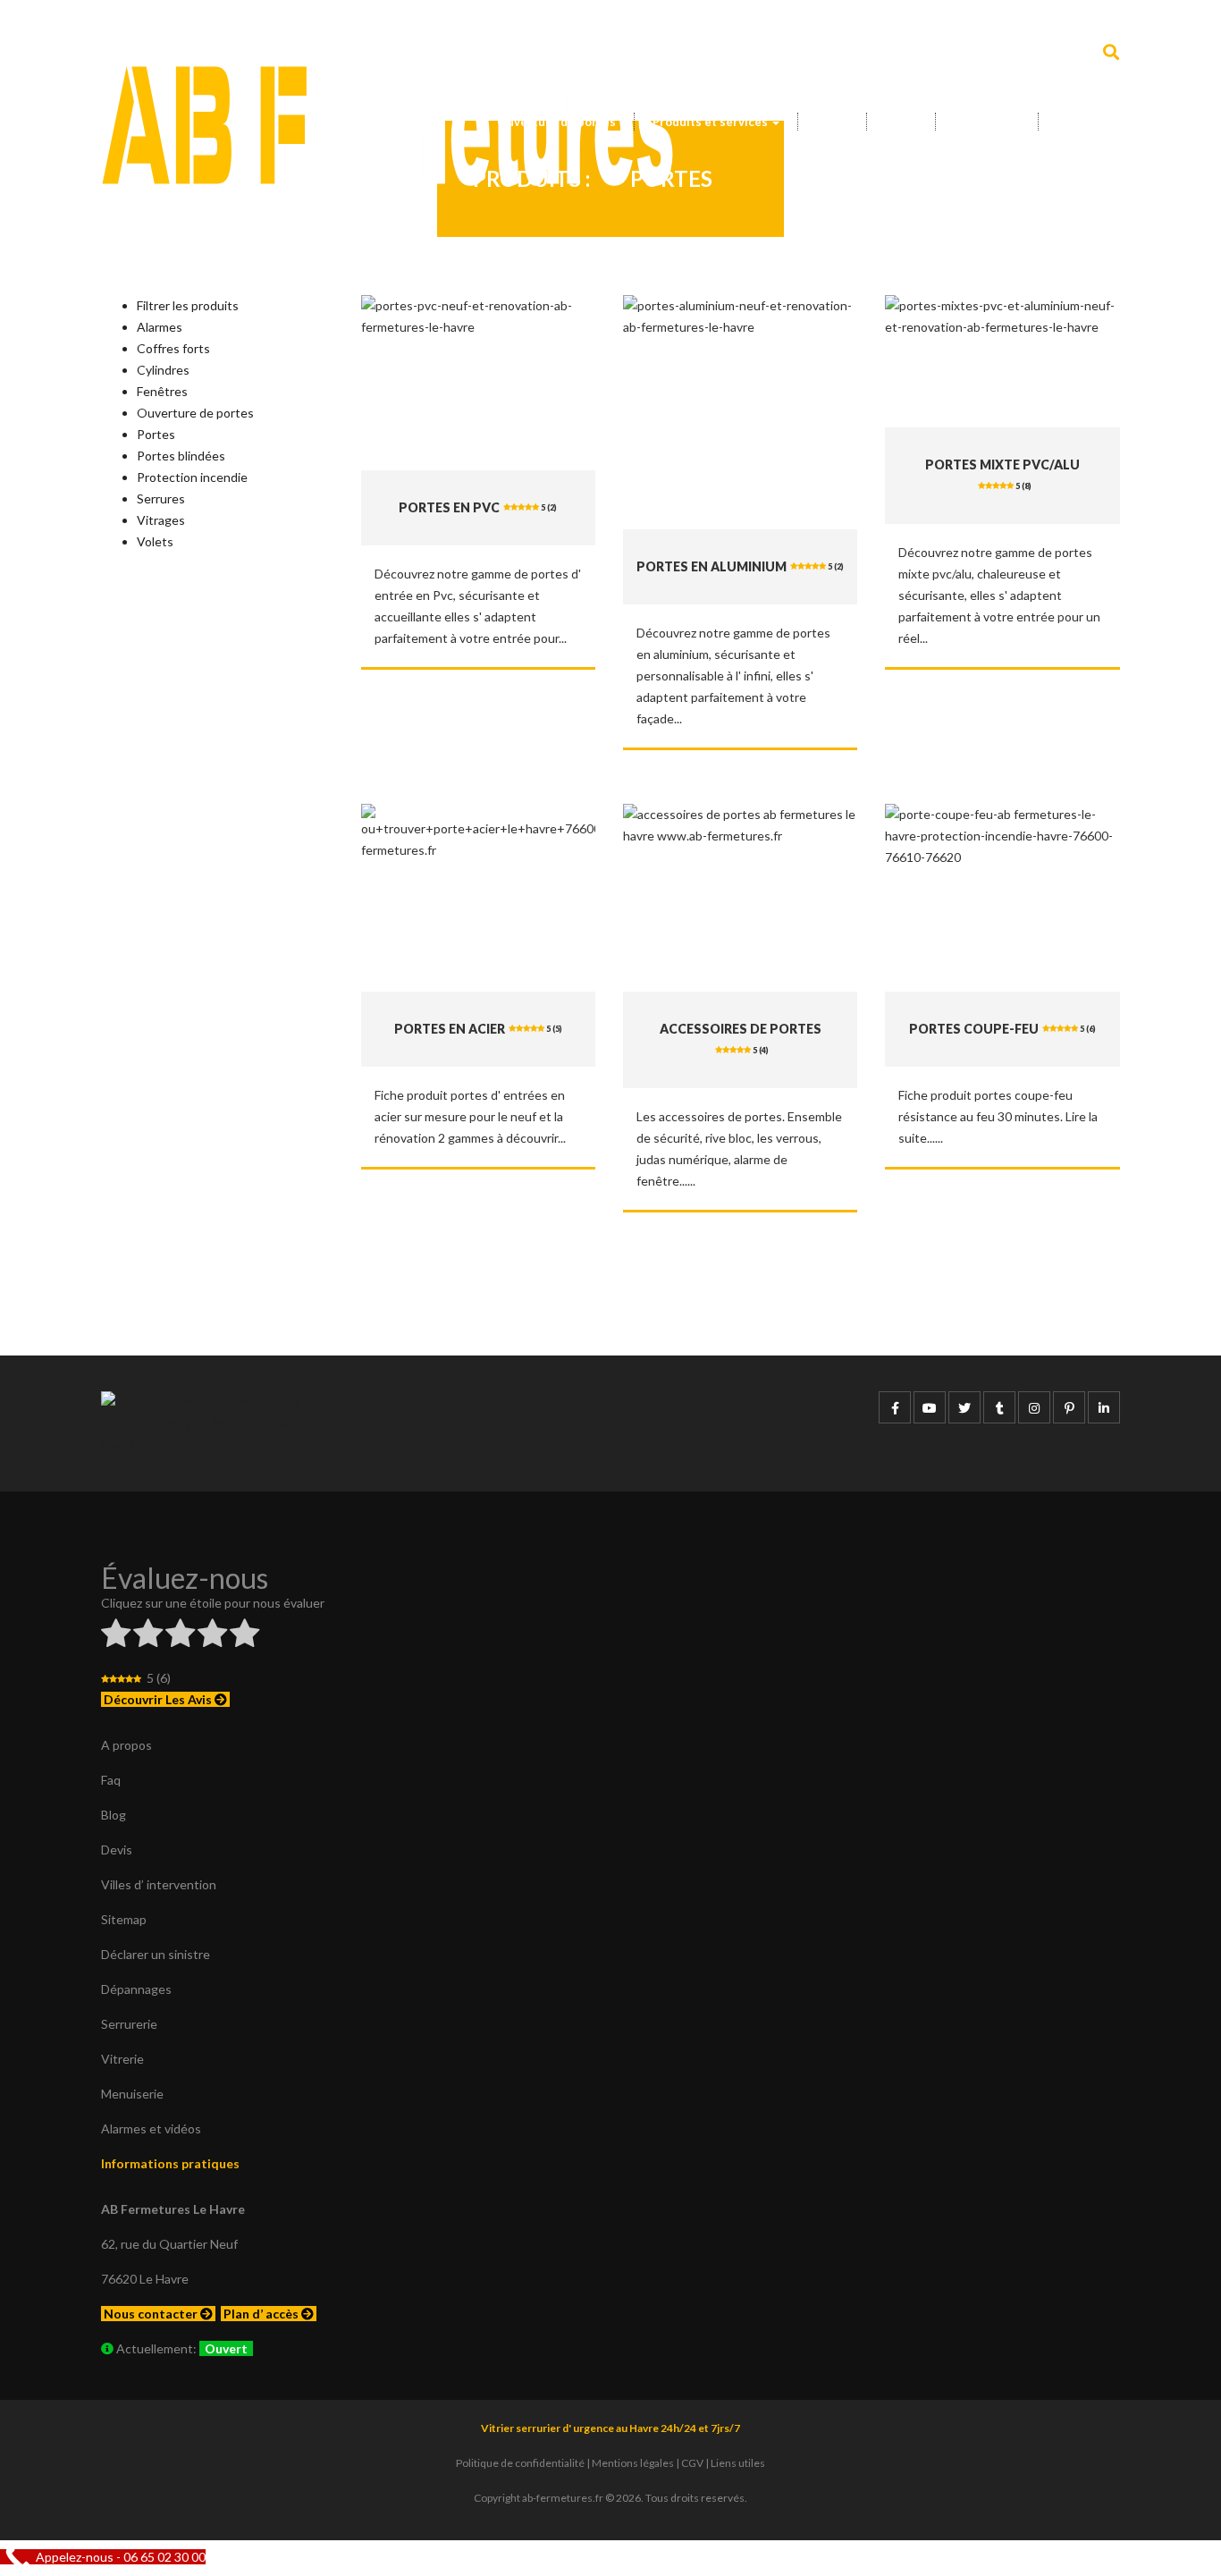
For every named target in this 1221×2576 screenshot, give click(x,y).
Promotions (987, 122)
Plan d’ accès (262, 2314)
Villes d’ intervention (159, 1884)
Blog (114, 1815)
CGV (692, 2463)
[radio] (116, 1636)
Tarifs (832, 122)
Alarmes (160, 327)
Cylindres (163, 370)
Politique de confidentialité (520, 2463)
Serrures (161, 498)
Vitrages (161, 520)
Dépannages (136, 1989)
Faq (111, 1780)
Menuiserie (132, 2094)
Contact (1079, 122)
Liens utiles (738, 2463)
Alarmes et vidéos (151, 2128)
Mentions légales (633, 2463)
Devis (901, 122)
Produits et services (712, 122)
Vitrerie (122, 2059)
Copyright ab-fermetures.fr (539, 2498)
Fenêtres (162, 391)
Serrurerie (129, 2024)
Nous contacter (152, 2314)
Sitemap (124, 1919)
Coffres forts (173, 348)
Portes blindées (181, 456)
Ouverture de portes (556, 122)
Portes (156, 434)
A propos (126, 1745)
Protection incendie (192, 477)
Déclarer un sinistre (156, 1954)
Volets (155, 541)
